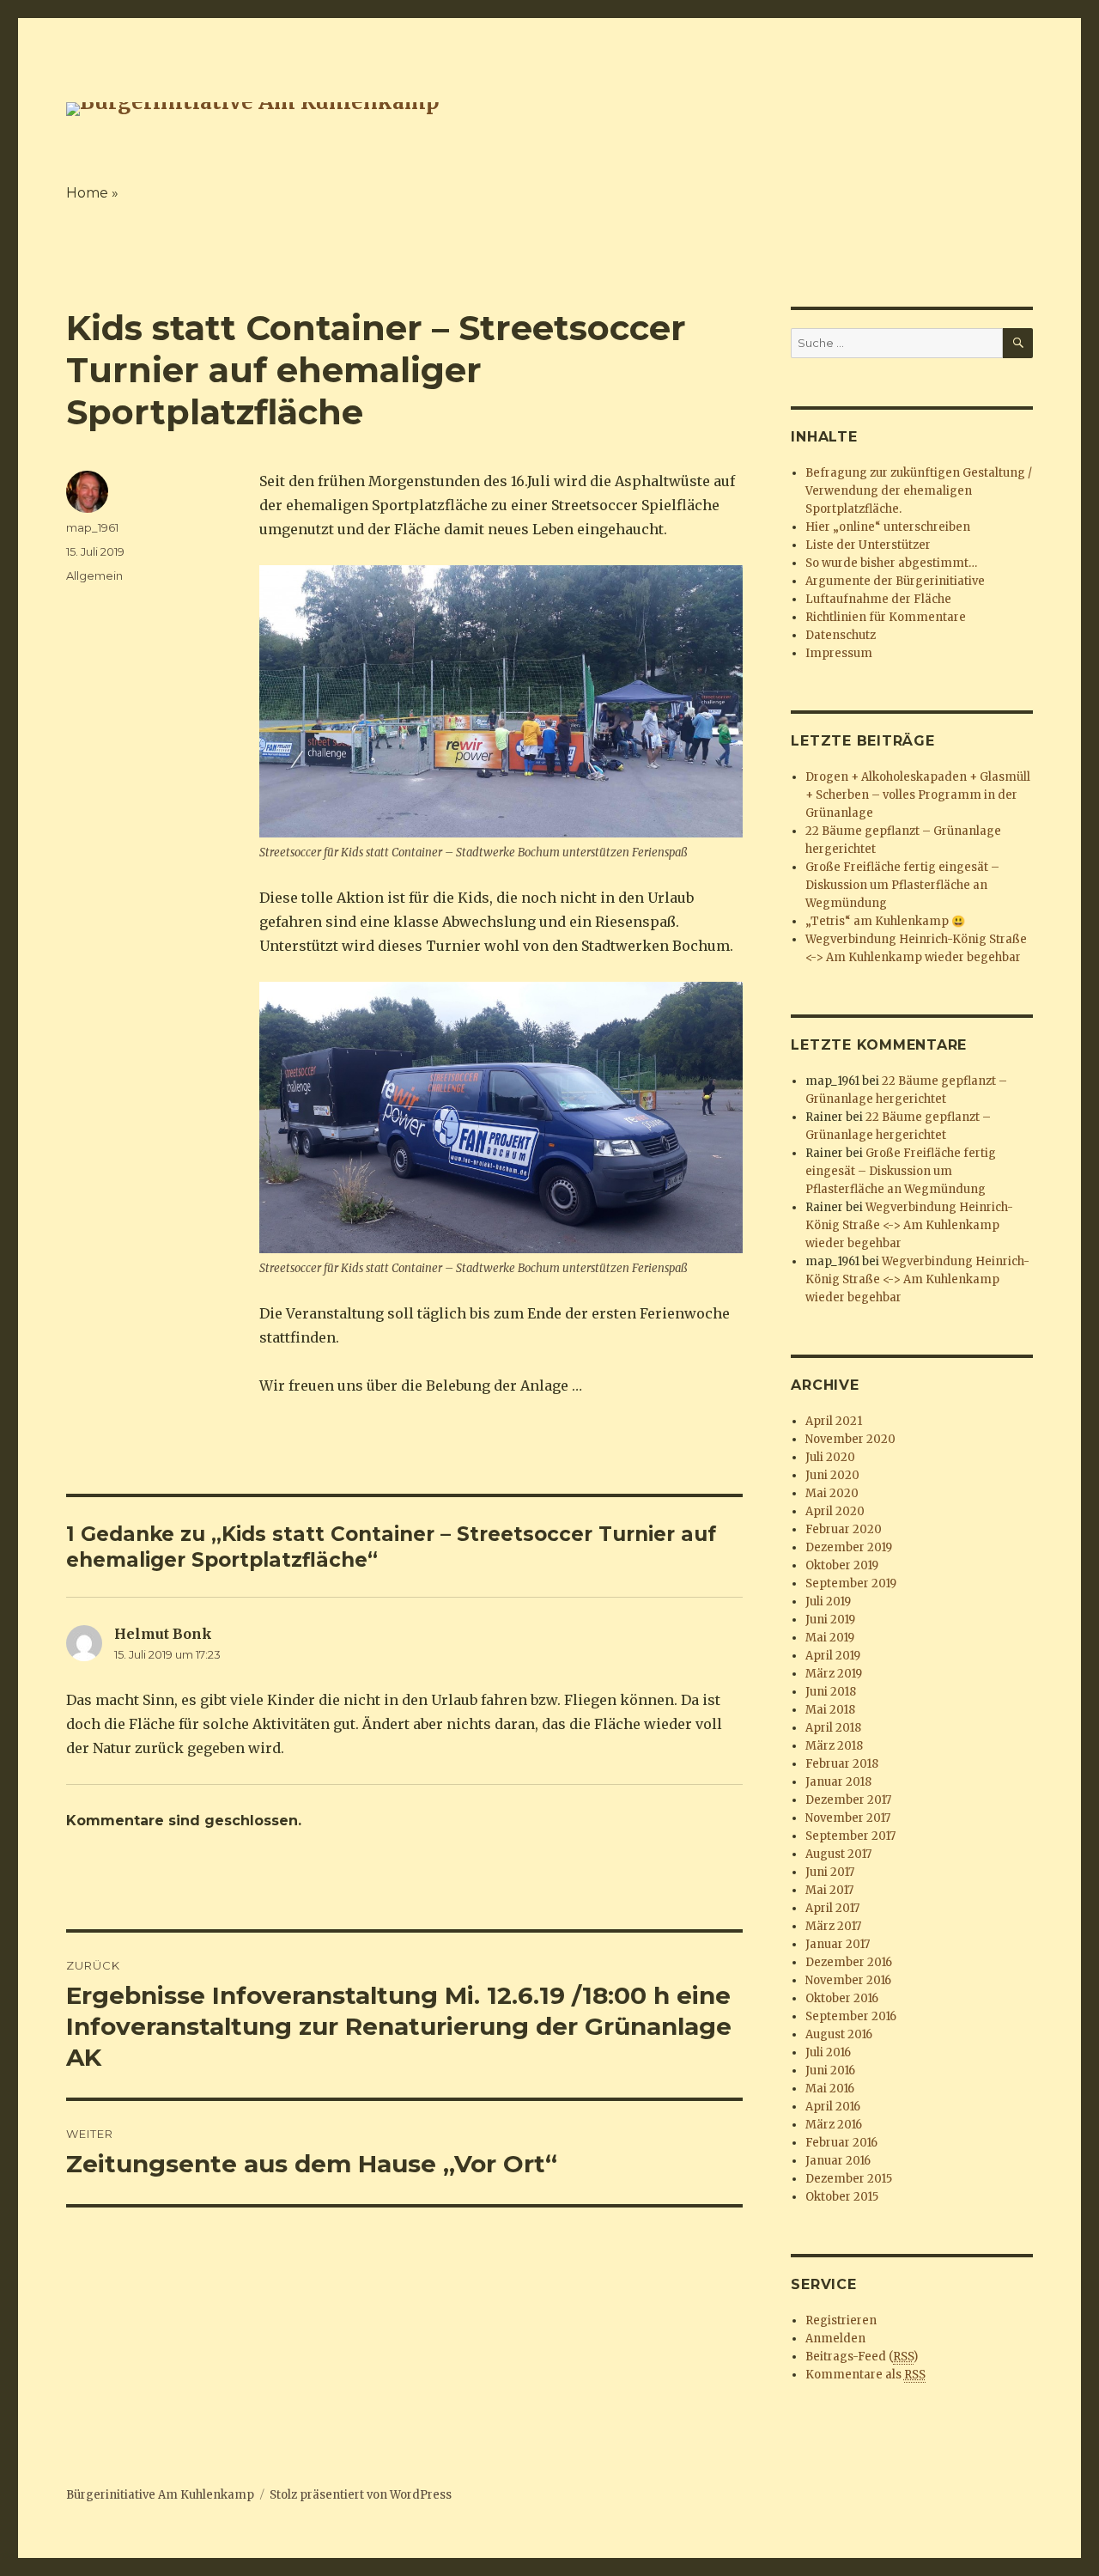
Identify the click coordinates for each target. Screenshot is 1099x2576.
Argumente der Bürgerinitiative (895, 581)
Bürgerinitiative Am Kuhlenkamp (160, 2495)
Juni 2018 (831, 1692)
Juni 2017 (830, 1872)
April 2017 (832, 1908)
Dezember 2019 (849, 1547)
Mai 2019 (830, 1638)
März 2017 (833, 1926)
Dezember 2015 (849, 2179)
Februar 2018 (842, 1764)
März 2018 (834, 1746)
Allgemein (94, 575)
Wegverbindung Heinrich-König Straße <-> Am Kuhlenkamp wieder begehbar (909, 1225)
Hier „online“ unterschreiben (888, 527)
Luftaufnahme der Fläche (878, 599)
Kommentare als (865, 2375)
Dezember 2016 (849, 1962)
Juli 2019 (828, 1602)
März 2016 (834, 2125)
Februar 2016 (841, 2143)
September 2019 (851, 1583)
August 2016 (839, 2034)
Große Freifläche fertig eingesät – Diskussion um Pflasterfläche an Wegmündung (902, 885)
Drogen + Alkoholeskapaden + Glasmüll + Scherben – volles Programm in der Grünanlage (918, 795)
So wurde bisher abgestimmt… (891, 563)
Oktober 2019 (842, 1565)
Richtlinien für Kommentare (886, 617)
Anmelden (835, 2338)
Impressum (839, 653)
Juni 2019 (830, 1620)
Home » (92, 193)
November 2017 (848, 1818)
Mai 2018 (830, 1710)
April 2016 (833, 2107)
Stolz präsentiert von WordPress (361, 2495)
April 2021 (834, 1421)
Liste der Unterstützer (868, 545)
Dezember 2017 (848, 1800)
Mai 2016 (830, 2089)
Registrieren (841, 2320)
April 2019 (833, 1656)
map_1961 (92, 527)
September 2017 (850, 1836)
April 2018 (833, 1728)
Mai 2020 (832, 1493)
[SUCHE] (1018, 343)
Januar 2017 (838, 1944)
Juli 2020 (830, 1457)
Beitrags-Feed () (862, 2357)
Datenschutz (841, 635)
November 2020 (850, 1439)
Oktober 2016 (842, 1998)
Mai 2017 (829, 1890)
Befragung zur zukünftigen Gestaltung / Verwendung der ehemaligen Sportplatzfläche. (919, 491)
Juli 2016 (828, 2052)
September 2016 (851, 2016)
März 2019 (834, 1674)
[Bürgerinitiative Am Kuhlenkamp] (253, 108)
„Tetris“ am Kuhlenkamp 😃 (885, 921)
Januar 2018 (838, 1782)
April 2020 (835, 1511)
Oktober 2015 (842, 2197)
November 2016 (848, 1980)
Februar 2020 (844, 1529)
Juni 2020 (832, 1475)
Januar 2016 (838, 2161)
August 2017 (838, 1854)
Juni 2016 (830, 2071)
